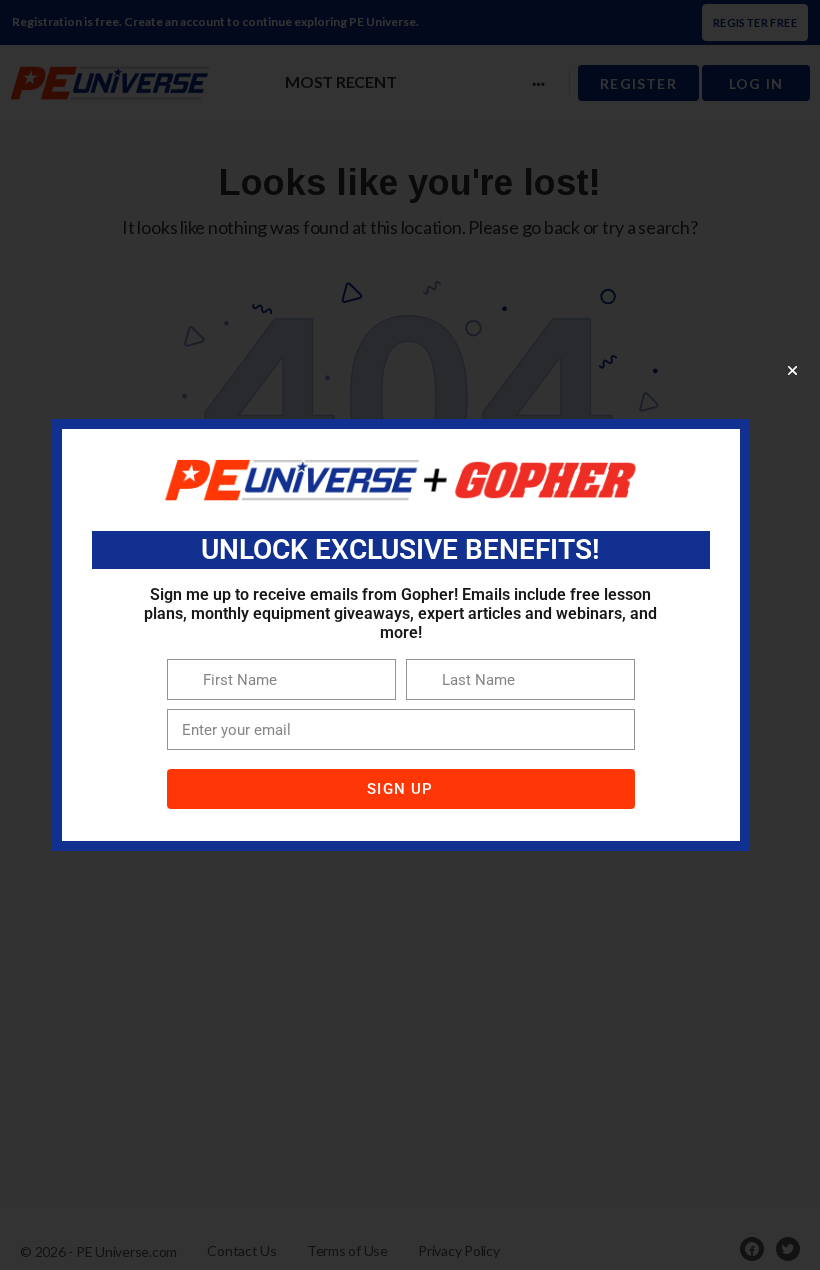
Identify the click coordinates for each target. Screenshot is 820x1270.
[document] (410, 635)
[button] (792, 370)
